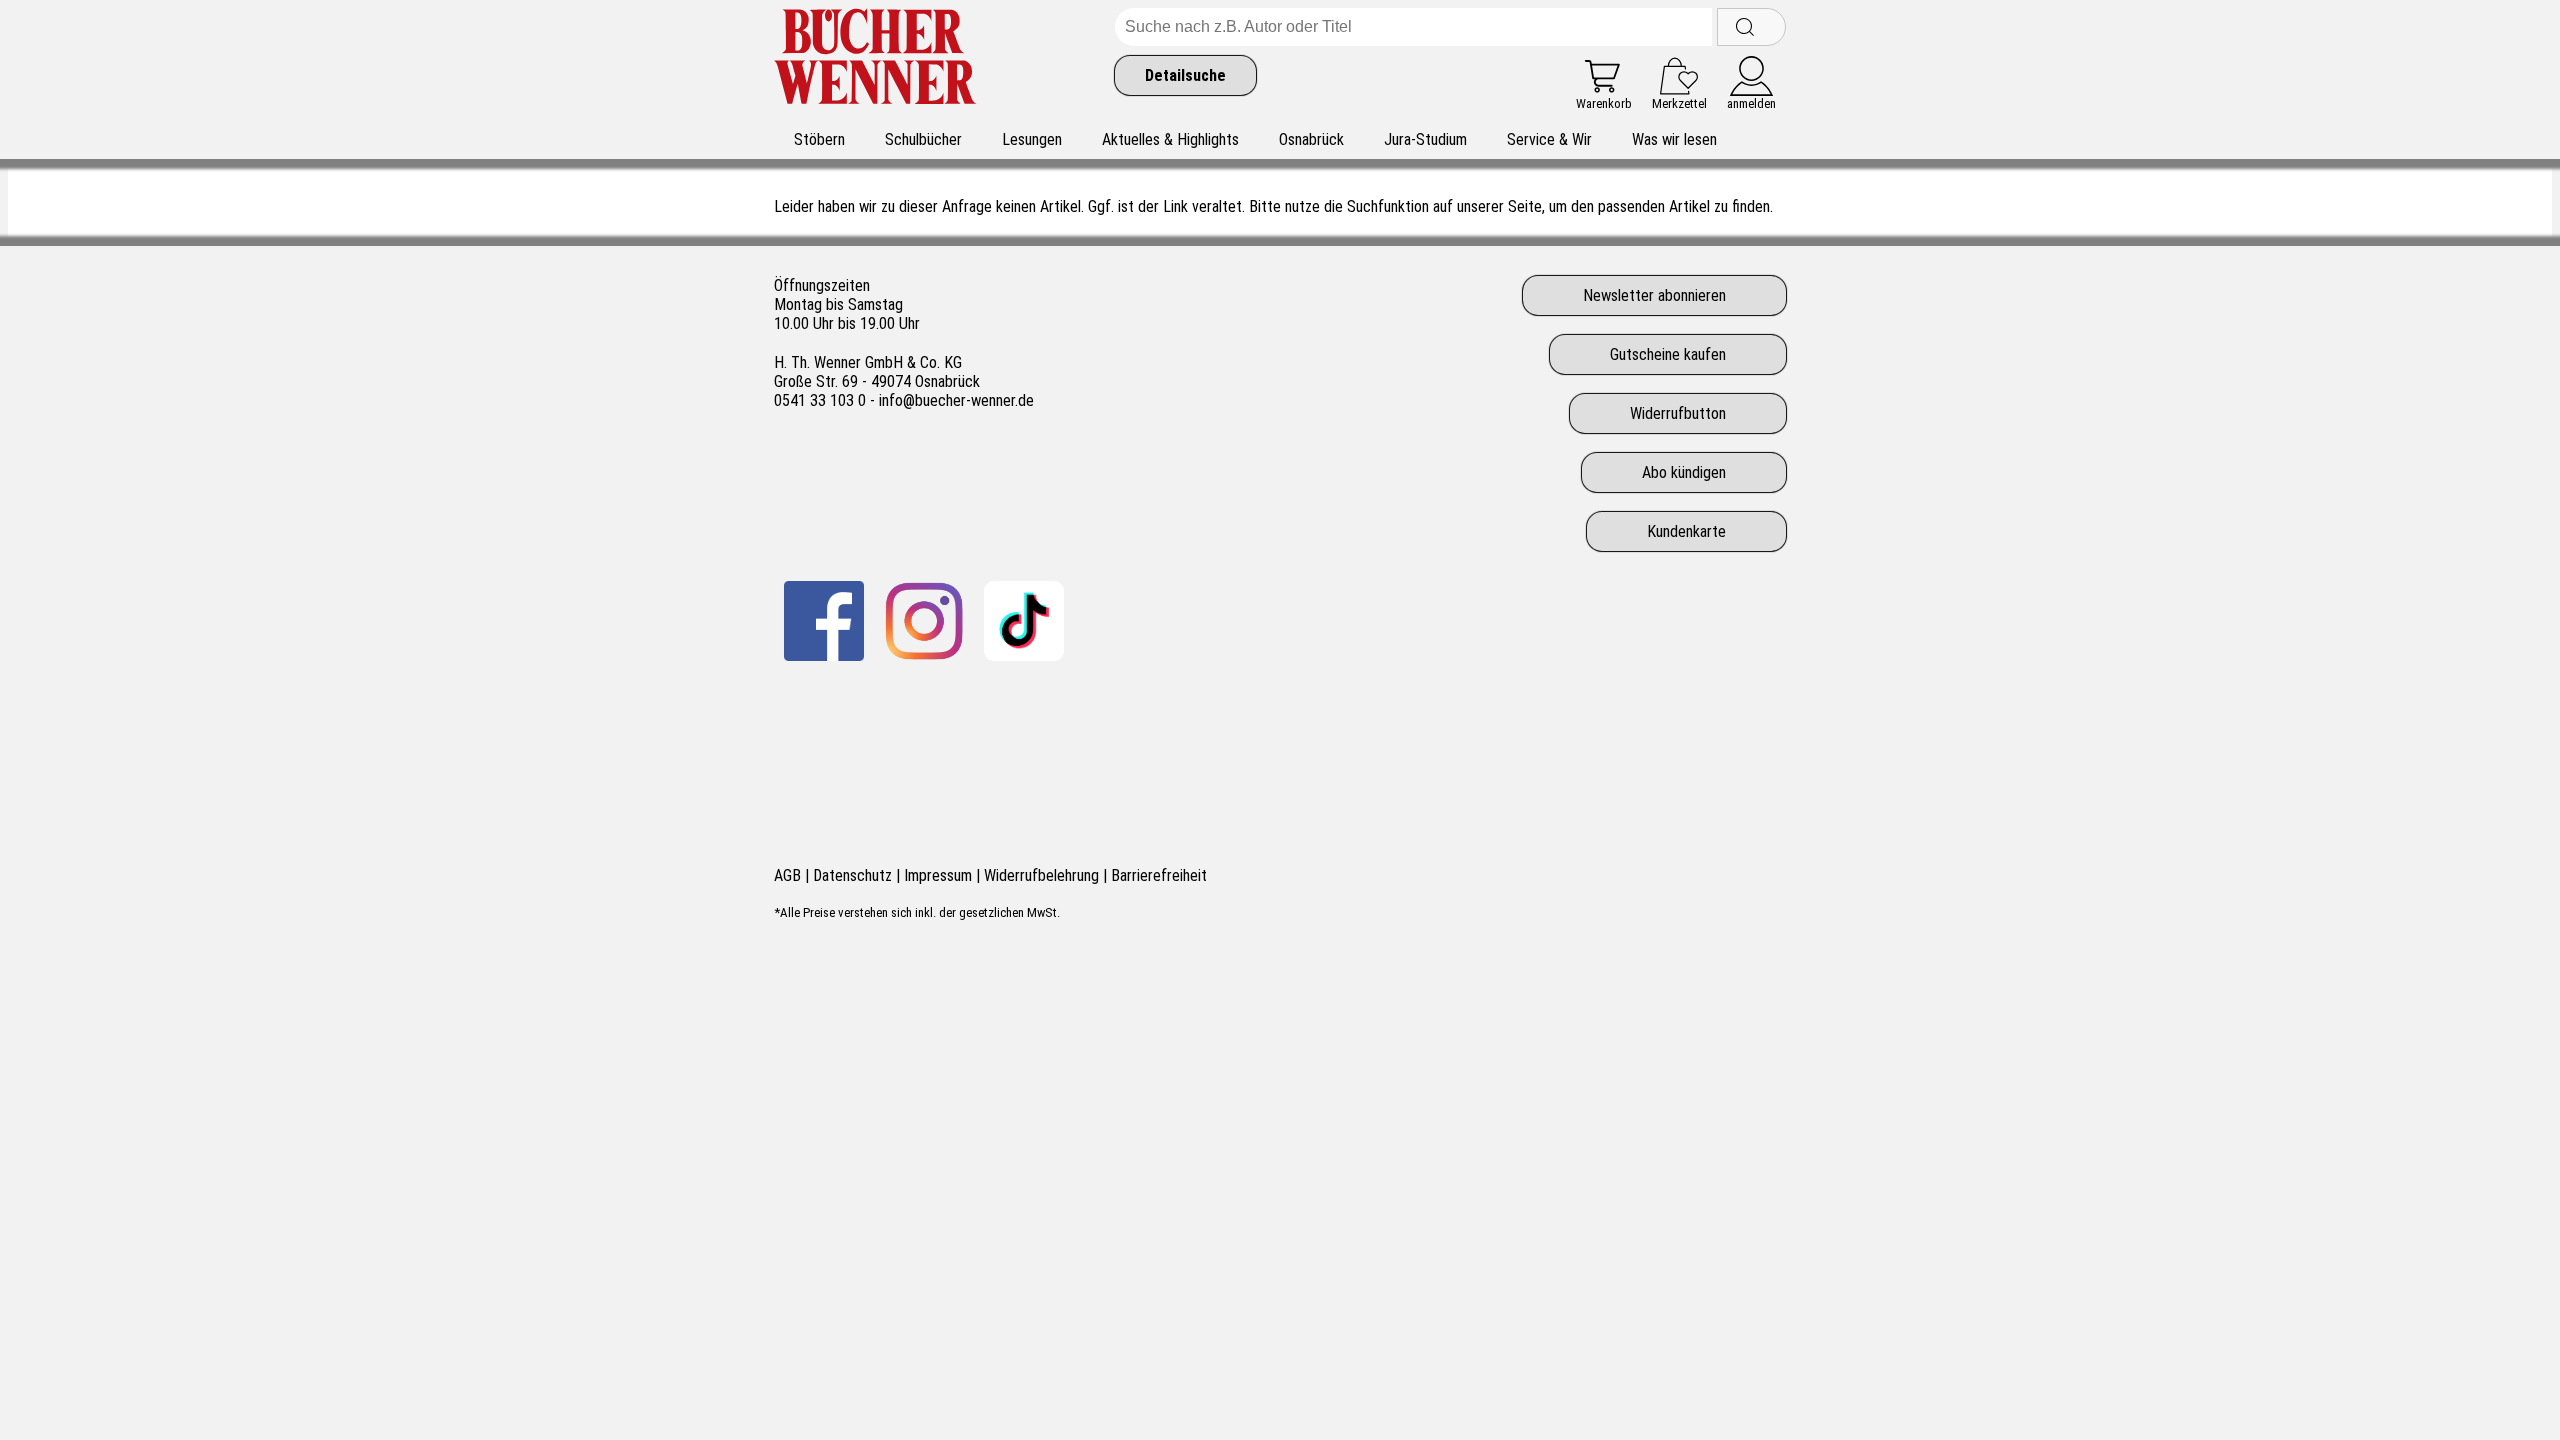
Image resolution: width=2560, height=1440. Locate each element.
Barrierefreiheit (1159, 875)
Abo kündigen (1684, 472)
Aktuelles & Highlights (1170, 139)
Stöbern (819, 139)
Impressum (938, 875)
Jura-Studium (1425, 139)
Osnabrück (1311, 139)
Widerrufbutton (1678, 413)
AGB (787, 875)
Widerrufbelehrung (1041, 875)
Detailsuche (1185, 75)
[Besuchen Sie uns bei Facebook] (824, 621)
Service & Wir (1549, 139)
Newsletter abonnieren (1654, 295)
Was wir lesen (1674, 139)
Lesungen (1032, 139)
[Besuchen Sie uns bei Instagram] (924, 621)
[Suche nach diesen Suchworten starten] (1751, 27)
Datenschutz (852, 875)
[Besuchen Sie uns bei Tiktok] (1024, 621)
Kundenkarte (1686, 531)
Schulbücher (923, 139)
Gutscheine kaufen (1668, 354)
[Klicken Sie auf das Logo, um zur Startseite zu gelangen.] (875, 59)
